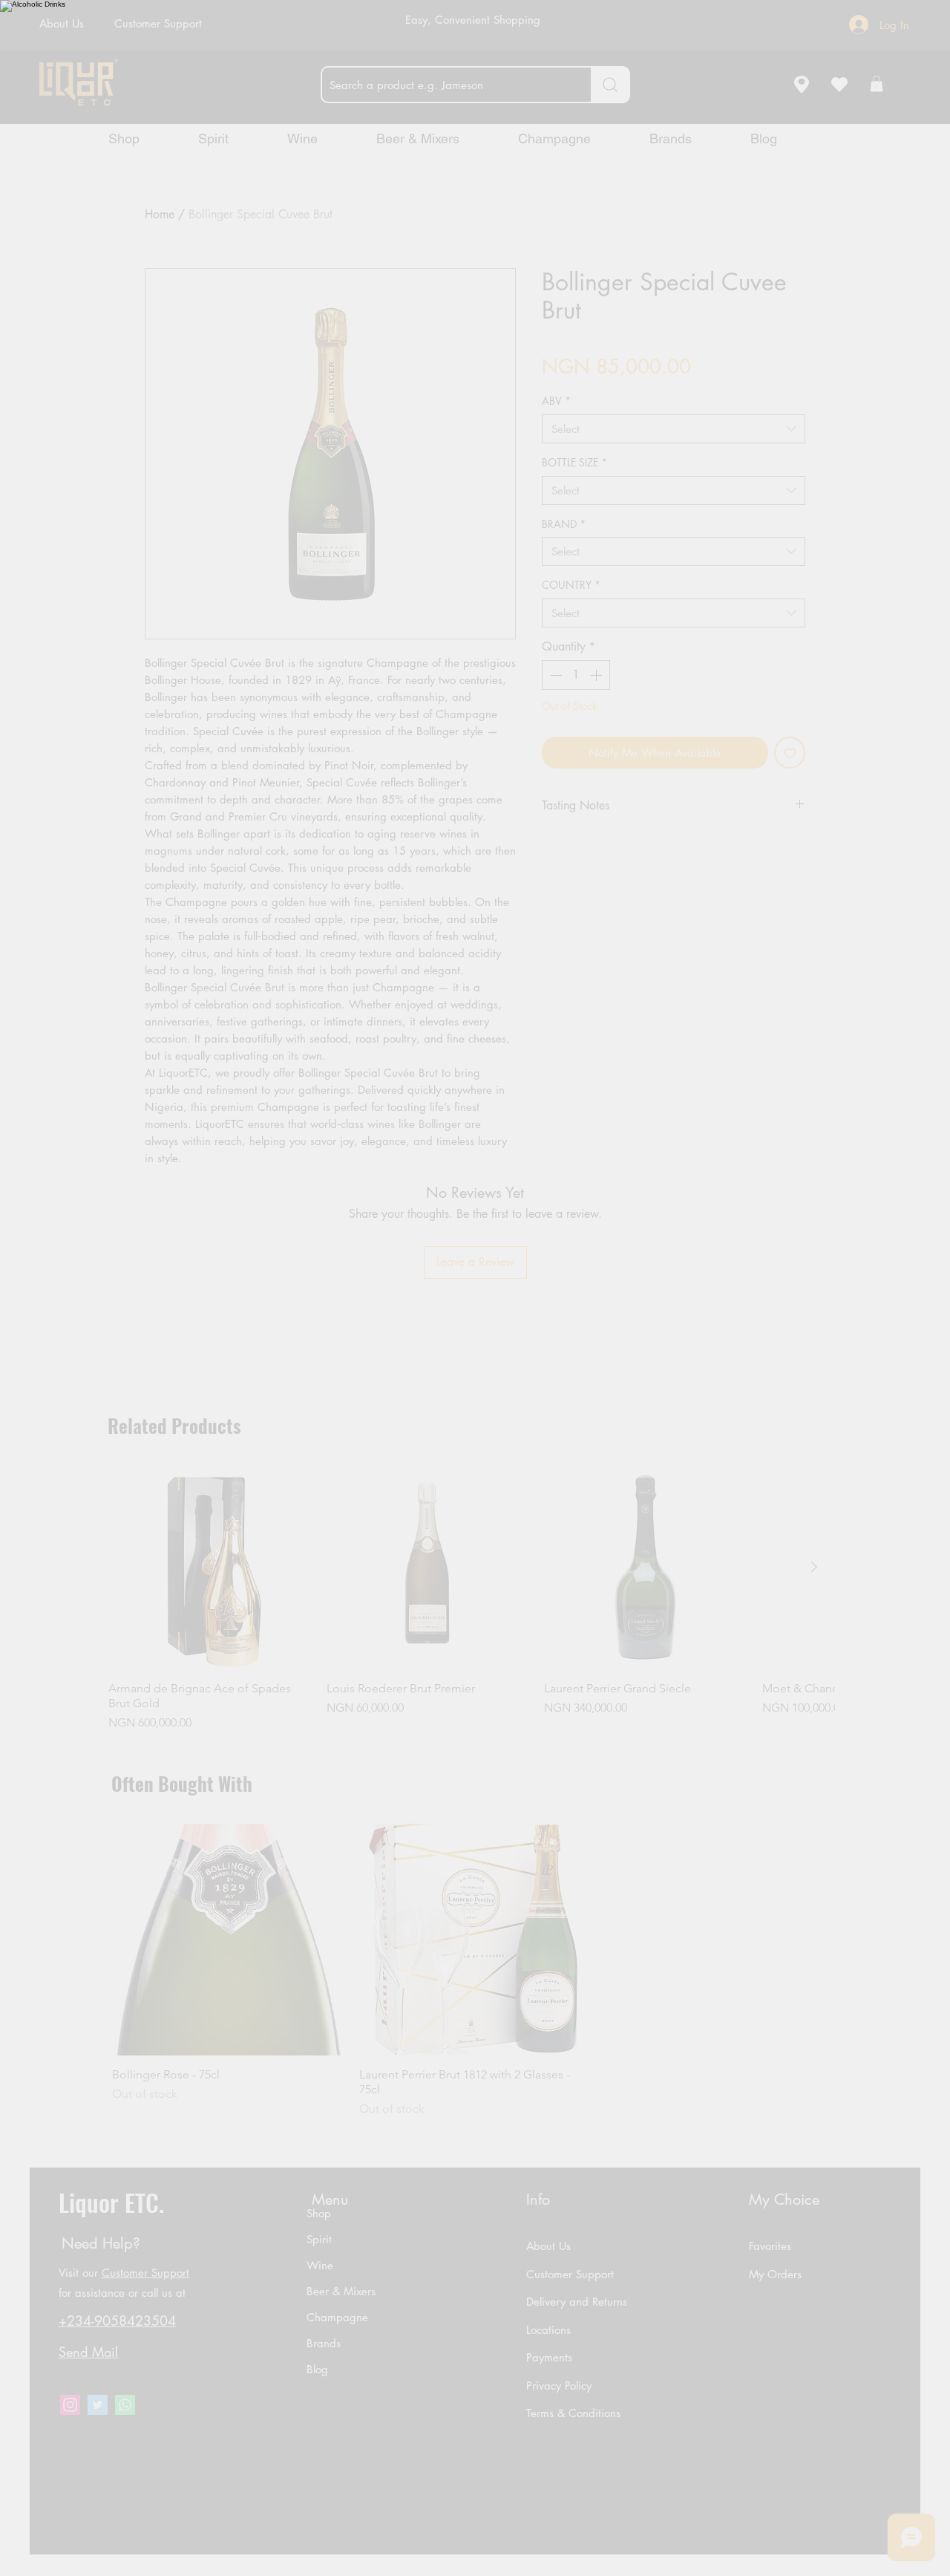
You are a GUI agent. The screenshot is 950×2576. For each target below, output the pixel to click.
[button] (540, 1366)
